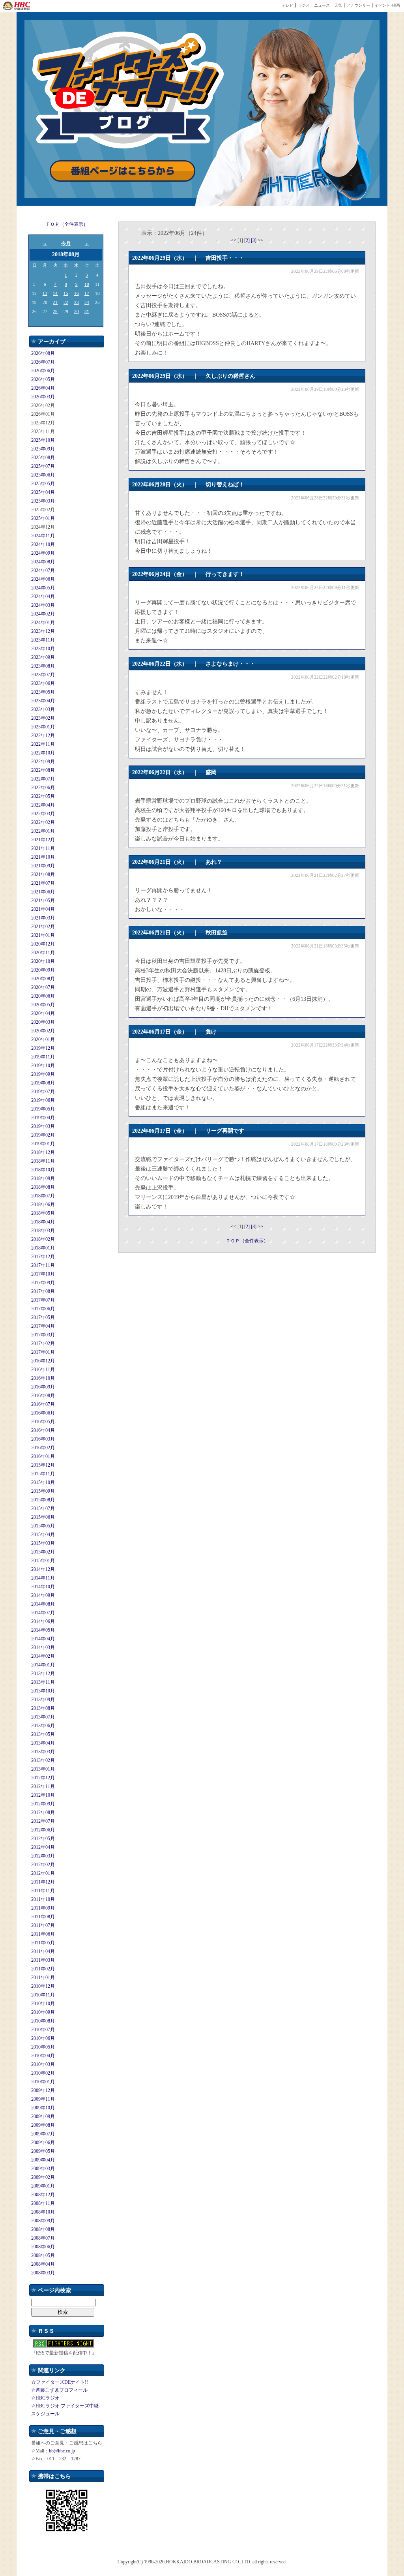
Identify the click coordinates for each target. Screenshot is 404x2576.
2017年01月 (43, 1352)
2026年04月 (43, 388)
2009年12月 (43, 2090)
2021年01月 (43, 935)
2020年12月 (43, 944)
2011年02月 (43, 1969)
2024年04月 (43, 597)
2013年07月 (43, 1717)
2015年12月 (43, 1465)
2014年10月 (43, 1587)
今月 (66, 244)
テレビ (288, 5)
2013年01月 (43, 1769)
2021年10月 (43, 857)
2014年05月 (43, 1630)
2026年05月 (43, 379)
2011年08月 (43, 1917)
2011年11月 (43, 1891)
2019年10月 (43, 1066)
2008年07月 (43, 2238)
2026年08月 (43, 353)
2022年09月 (43, 762)
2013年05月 (43, 1734)
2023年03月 (43, 709)
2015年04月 (43, 1535)
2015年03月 (43, 1543)
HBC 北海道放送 (17, 6)
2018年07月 (43, 1196)
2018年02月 (43, 1239)
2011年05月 (43, 1943)
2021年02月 (43, 927)
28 (55, 311)
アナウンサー (358, 5)
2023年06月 (43, 683)
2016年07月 (43, 1404)
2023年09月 (43, 657)
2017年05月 (43, 1317)
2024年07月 (43, 570)
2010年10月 (43, 2004)
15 (66, 293)
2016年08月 (43, 1396)
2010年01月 (43, 2082)
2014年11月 (43, 1578)
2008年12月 (43, 2195)
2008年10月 (43, 2212)
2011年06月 (43, 1934)
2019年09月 (43, 1074)
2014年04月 (43, 1639)
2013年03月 (43, 1752)
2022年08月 (43, 770)
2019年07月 (43, 1092)
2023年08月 (43, 666)
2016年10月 (43, 1378)
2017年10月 (43, 1274)
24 (87, 302)
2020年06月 (43, 996)
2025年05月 (43, 484)
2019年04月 (43, 1118)
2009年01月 (43, 2186)
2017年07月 (43, 1300)
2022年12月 (43, 735)
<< (234, 240)
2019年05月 (43, 1109)
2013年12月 (43, 1674)
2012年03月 (43, 1856)
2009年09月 (43, 2116)
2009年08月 (43, 2125)
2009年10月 (43, 2108)
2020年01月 (43, 1039)
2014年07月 (43, 1613)
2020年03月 (43, 1022)
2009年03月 (43, 2169)
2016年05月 (43, 1422)
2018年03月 (43, 1231)
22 (66, 302)
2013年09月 (43, 1700)
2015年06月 (43, 1517)
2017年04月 (43, 1326)
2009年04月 (43, 2160)
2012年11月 (43, 1786)
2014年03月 (43, 1647)
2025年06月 (43, 475)
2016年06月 (43, 1413)
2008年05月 (43, 2255)
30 (77, 311)
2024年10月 (43, 544)
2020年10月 (43, 961)
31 (87, 311)
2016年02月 (43, 1448)
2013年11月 (43, 1682)
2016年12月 (43, 1361)
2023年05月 (43, 692)
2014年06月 (43, 1621)
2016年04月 (43, 1430)
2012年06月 (43, 1830)
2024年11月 (43, 536)
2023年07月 (43, 675)
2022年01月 (43, 831)
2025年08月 (43, 458)
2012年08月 (43, 1812)
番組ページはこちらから (123, 171)
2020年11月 (43, 953)
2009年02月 (43, 2177)
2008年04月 (43, 2264)
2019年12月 (43, 1048)
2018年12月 (43, 1152)
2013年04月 (43, 1743)
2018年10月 (43, 1170)
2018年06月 (43, 1205)
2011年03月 (43, 1960)
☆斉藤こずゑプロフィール (59, 2390)
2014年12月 (43, 1569)
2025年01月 (43, 518)
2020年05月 (43, 1005)
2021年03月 (43, 918)
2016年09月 (43, 1387)
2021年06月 (43, 892)
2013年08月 (43, 1708)
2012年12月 (43, 1778)
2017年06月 (43, 1309)
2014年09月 (43, 1595)
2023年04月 (43, 701)
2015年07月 (43, 1508)
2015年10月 (43, 1482)
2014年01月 (43, 1665)
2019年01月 (43, 1144)
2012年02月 (43, 1865)
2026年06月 (43, 371)
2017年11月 (43, 1265)
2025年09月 (43, 449)
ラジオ (304, 5)
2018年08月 (43, 1187)
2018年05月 (43, 1213)
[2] (248, 240)
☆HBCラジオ (45, 2398)
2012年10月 (43, 1795)
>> (260, 240)
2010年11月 (43, 1995)
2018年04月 (43, 1222)
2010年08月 (43, 2021)
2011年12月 (43, 1882)
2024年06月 (43, 579)
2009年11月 (43, 2099)
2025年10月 (43, 440)
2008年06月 (43, 2247)
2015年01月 (43, 1561)
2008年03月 (43, 2273)
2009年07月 (43, 2134)
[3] (254, 240)
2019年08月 (43, 1083)
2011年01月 (43, 1977)
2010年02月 (43, 2073)
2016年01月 (43, 1456)
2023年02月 (43, 718)
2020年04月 (43, 1013)
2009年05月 (43, 2151)
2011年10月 (43, 1899)
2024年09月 (43, 553)
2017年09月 (43, 1283)
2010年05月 (43, 2047)
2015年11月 (43, 1474)
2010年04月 (43, 2056)
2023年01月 (43, 727)
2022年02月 (43, 822)
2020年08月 (43, 979)
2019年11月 (43, 1057)
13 (45, 293)
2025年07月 (43, 466)
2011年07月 (43, 1925)
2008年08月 (43, 2229)
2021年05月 (43, 901)
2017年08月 (43, 1291)
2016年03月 (43, 1439)
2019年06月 (43, 1100)
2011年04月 (43, 1951)
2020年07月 (43, 987)
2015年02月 (43, 1552)
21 (55, 302)
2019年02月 (43, 1135)
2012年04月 (43, 1847)
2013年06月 (43, 1726)
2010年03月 (43, 2064)
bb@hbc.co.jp (62, 2451)
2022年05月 (43, 796)
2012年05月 (43, 1839)
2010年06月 (43, 2038)
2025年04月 (43, 492)
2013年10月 (43, 1691)
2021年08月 (43, 874)
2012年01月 (43, 1873)
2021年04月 (43, 909)
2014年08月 (43, 1604)
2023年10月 (43, 649)
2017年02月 (43, 1343)
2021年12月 (43, 840)
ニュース (322, 5)
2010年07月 (43, 2030)
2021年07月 (43, 883)
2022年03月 (43, 814)
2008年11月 (43, 2203)
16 (77, 293)
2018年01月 (43, 1248)
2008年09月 (43, 2221)
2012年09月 (43, 1804)
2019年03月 (43, 1126)
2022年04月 (43, 805)
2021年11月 (43, 848)
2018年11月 (43, 1161)
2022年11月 (43, 744)
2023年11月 (43, 640)
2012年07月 (43, 1821)
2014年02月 (43, 1656)
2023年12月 (43, 631)
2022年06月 (43, 788)
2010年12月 (43, 1986)
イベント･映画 (387, 5)
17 (87, 293)
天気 (338, 5)
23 (77, 302)
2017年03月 (43, 1335)
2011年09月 (43, 1908)
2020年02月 (43, 1031)
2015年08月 (43, 1500)
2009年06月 (43, 2143)
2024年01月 (43, 623)
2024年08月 (43, 562)
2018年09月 (43, 1178)
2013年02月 (43, 1760)
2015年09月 (43, 1491)
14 (55, 293)
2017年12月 (43, 1257)
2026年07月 (43, 362)
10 (87, 284)
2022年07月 (43, 779)
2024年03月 (43, 605)
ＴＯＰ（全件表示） (67, 224)
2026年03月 (43, 397)
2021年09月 (43, 866)
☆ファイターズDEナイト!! (60, 2382)
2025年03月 (43, 501)
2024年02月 (43, 614)
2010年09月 (43, 2012)
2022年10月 (43, 753)
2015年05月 (43, 1526)
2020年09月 (43, 970)
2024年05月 (43, 588)
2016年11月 (43, 1370)
